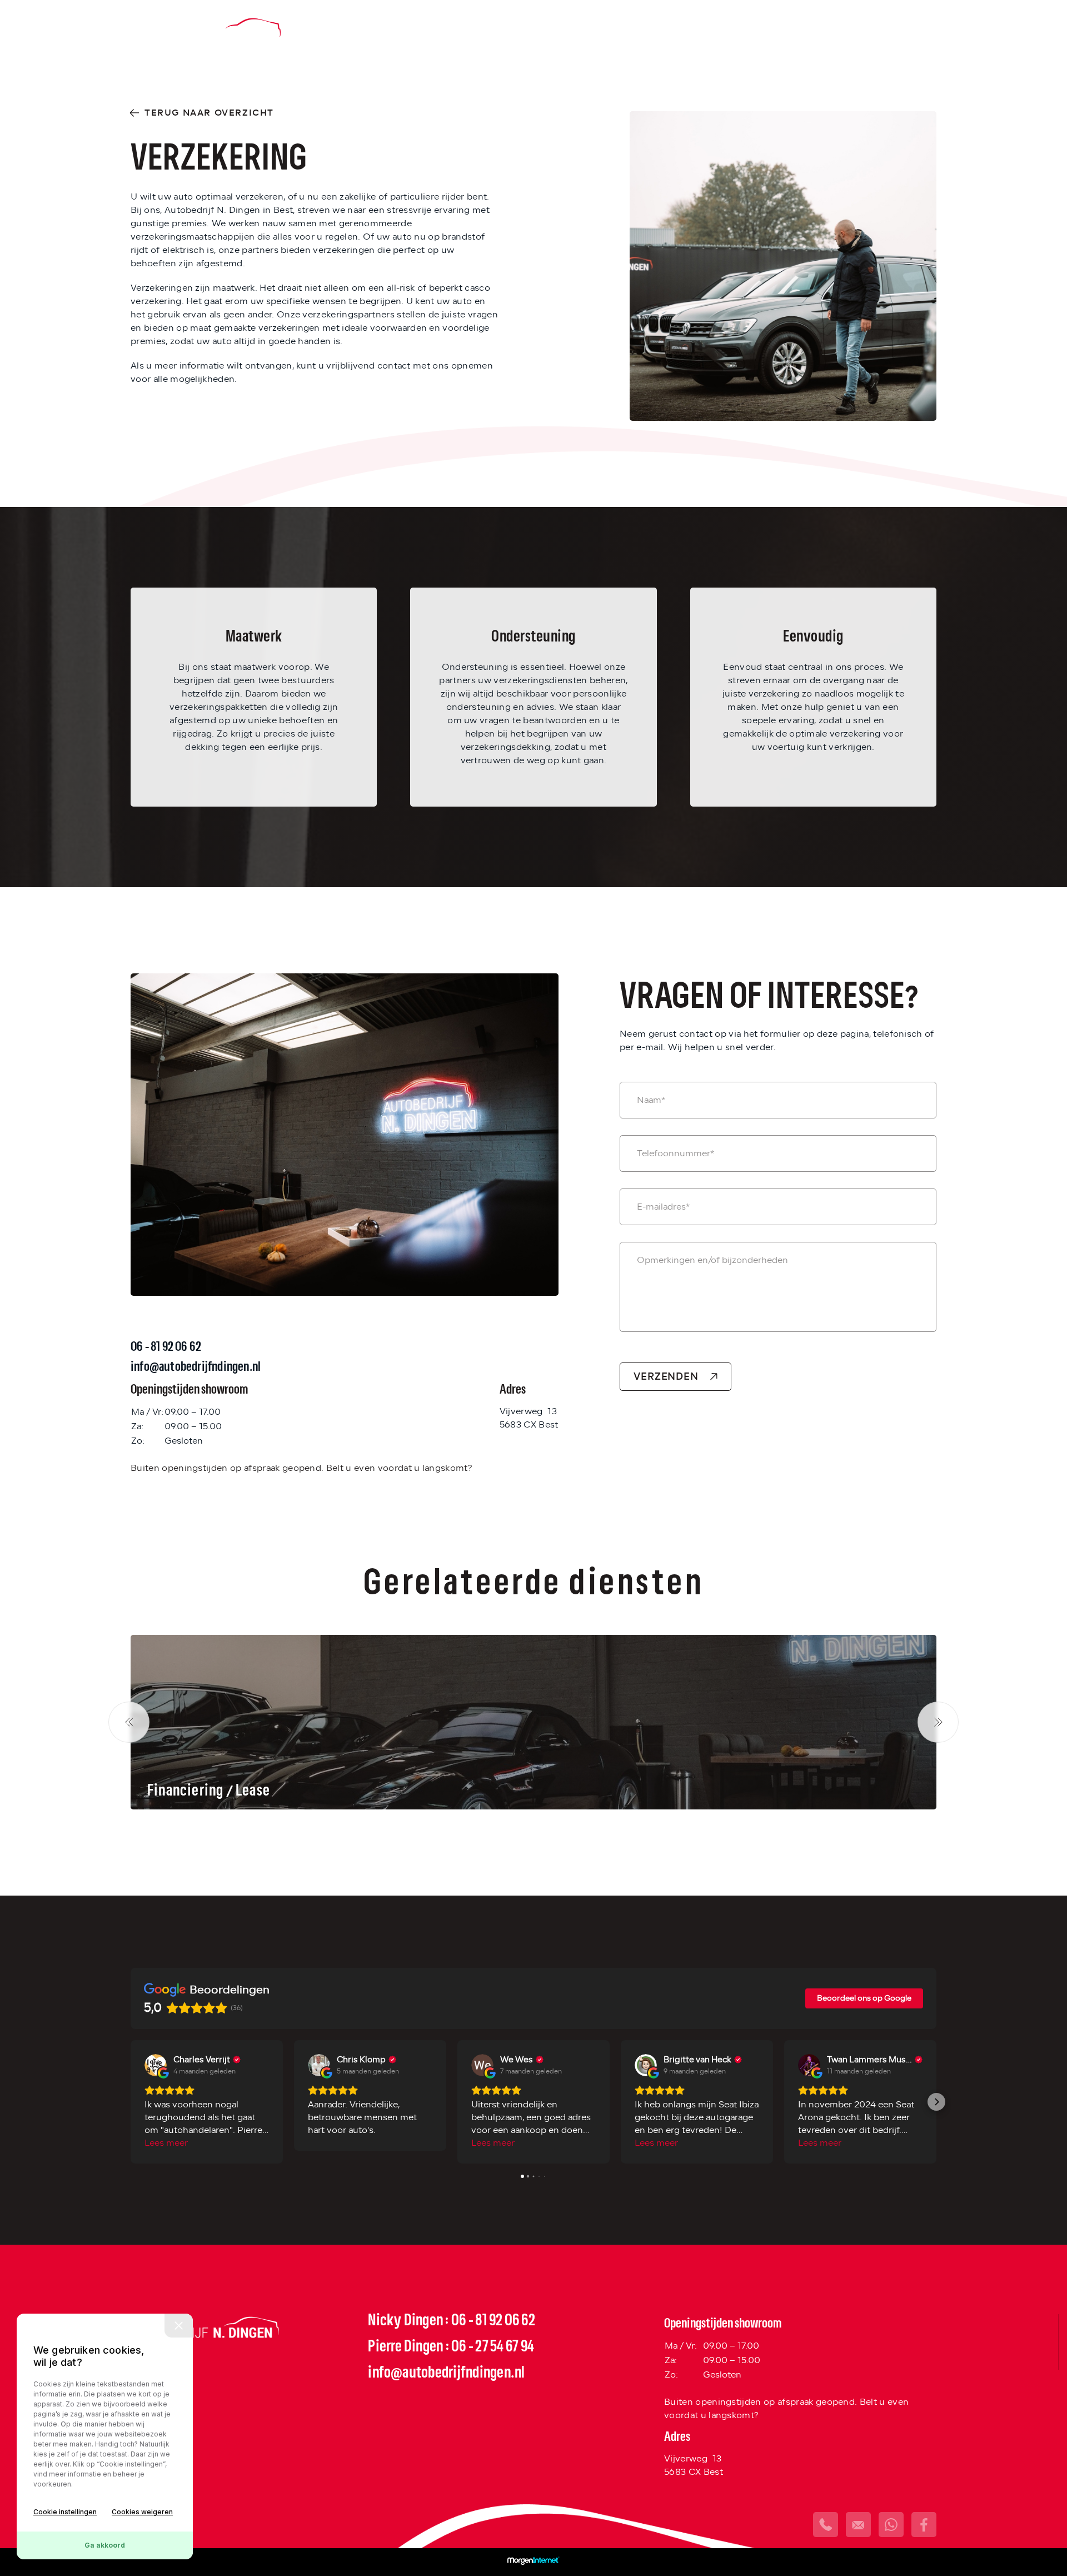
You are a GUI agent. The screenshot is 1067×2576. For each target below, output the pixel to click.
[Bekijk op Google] (156, 2065)
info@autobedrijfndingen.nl (446, 2373)
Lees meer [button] (166, 2143)
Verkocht (840, 29)
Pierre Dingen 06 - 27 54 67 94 (451, 2347)
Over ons (766, 29)
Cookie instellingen (65, 2512)
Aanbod (628, 29)
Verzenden (666, 1376)
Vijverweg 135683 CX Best (529, 1418)
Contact (912, 29)
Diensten (695, 29)
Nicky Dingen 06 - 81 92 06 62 (452, 2321)
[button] (131, 2102)
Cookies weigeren (142, 2512)
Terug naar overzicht (209, 113)
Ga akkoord (105, 2545)
